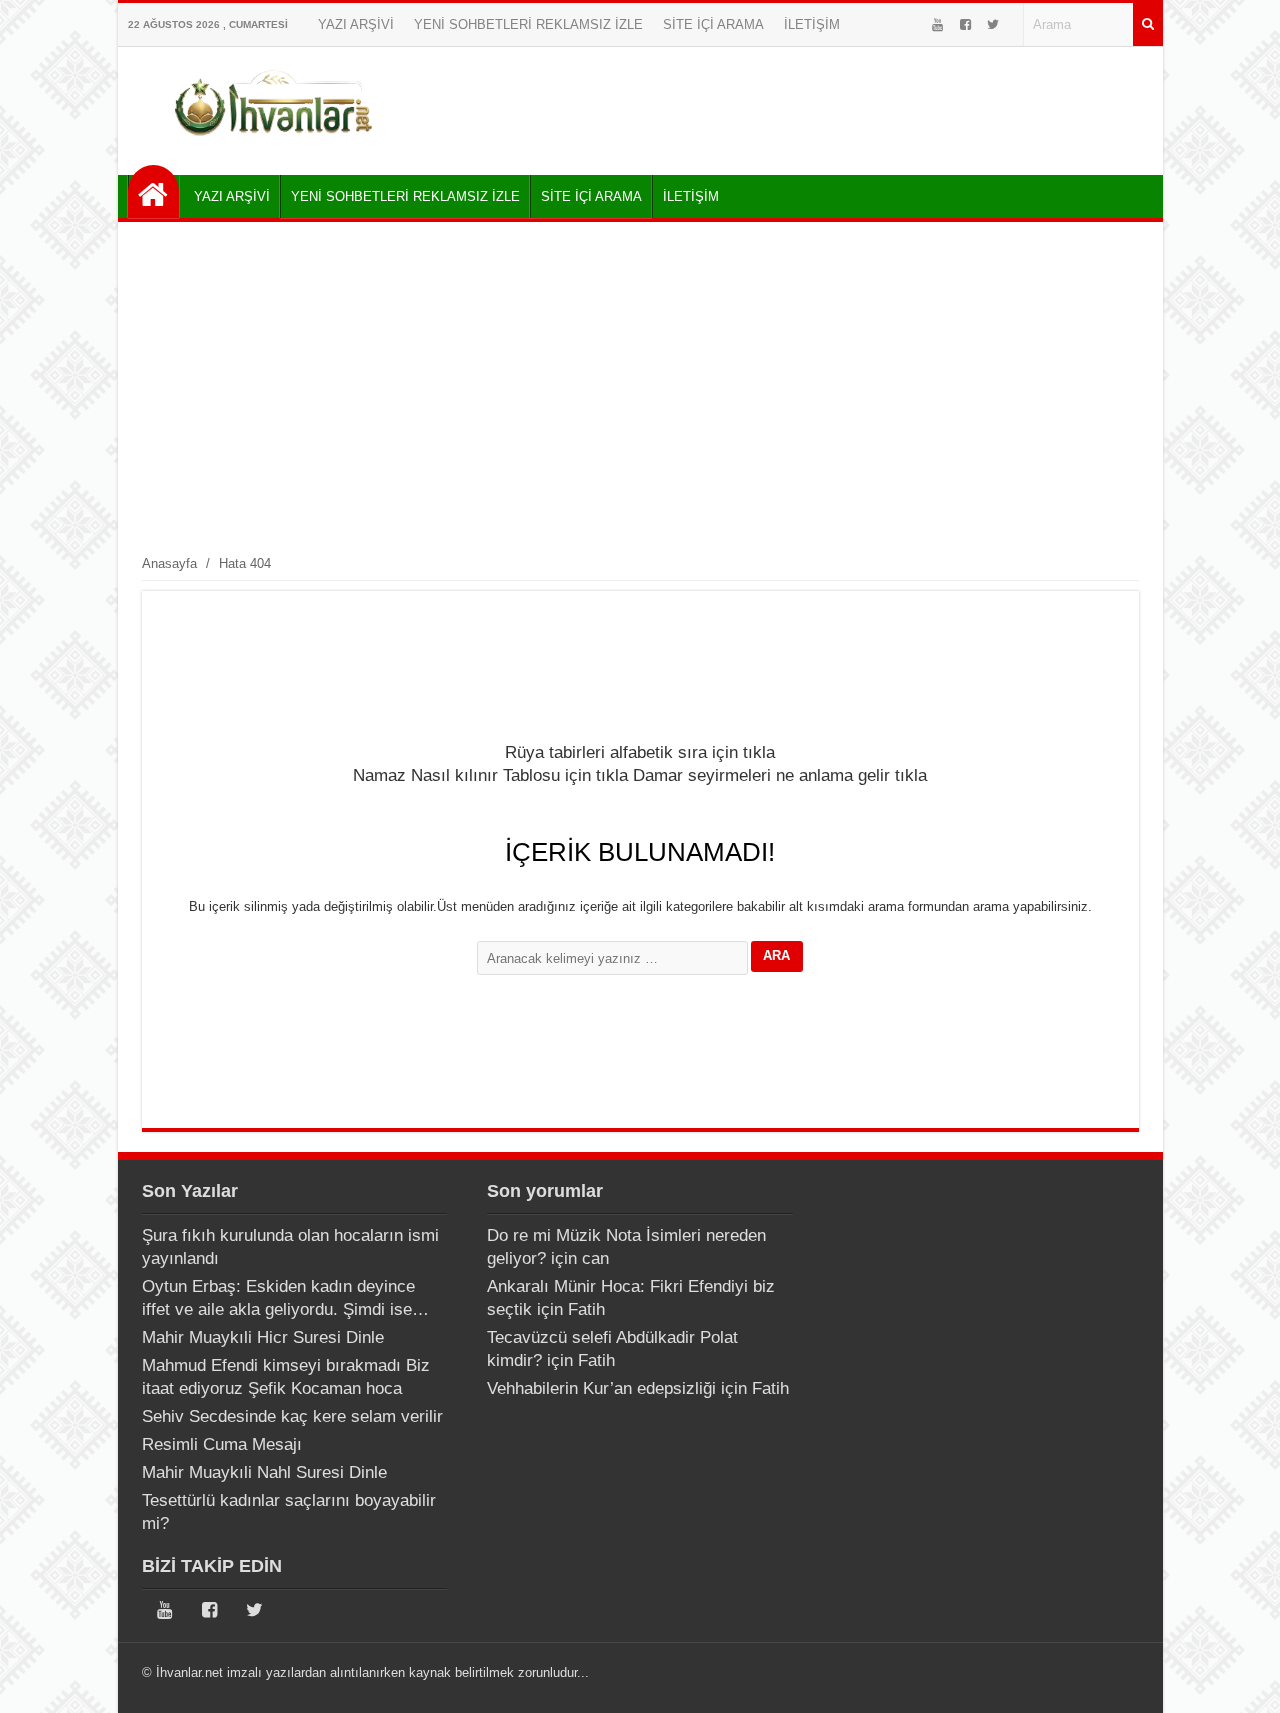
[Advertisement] (640, 387)
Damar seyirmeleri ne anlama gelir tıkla (780, 775)
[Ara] (1148, 24)
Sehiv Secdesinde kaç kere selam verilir (292, 1416)
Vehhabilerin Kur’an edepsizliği (601, 1388)
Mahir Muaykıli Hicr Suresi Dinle (263, 1337)
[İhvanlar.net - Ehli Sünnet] (153, 191)
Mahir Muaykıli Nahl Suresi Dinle (264, 1472)
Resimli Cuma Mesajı (222, 1444)
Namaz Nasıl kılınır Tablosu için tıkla (490, 775)
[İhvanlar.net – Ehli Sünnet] (275, 143)
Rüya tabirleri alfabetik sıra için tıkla (640, 752)
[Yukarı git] (1240, 1678)
